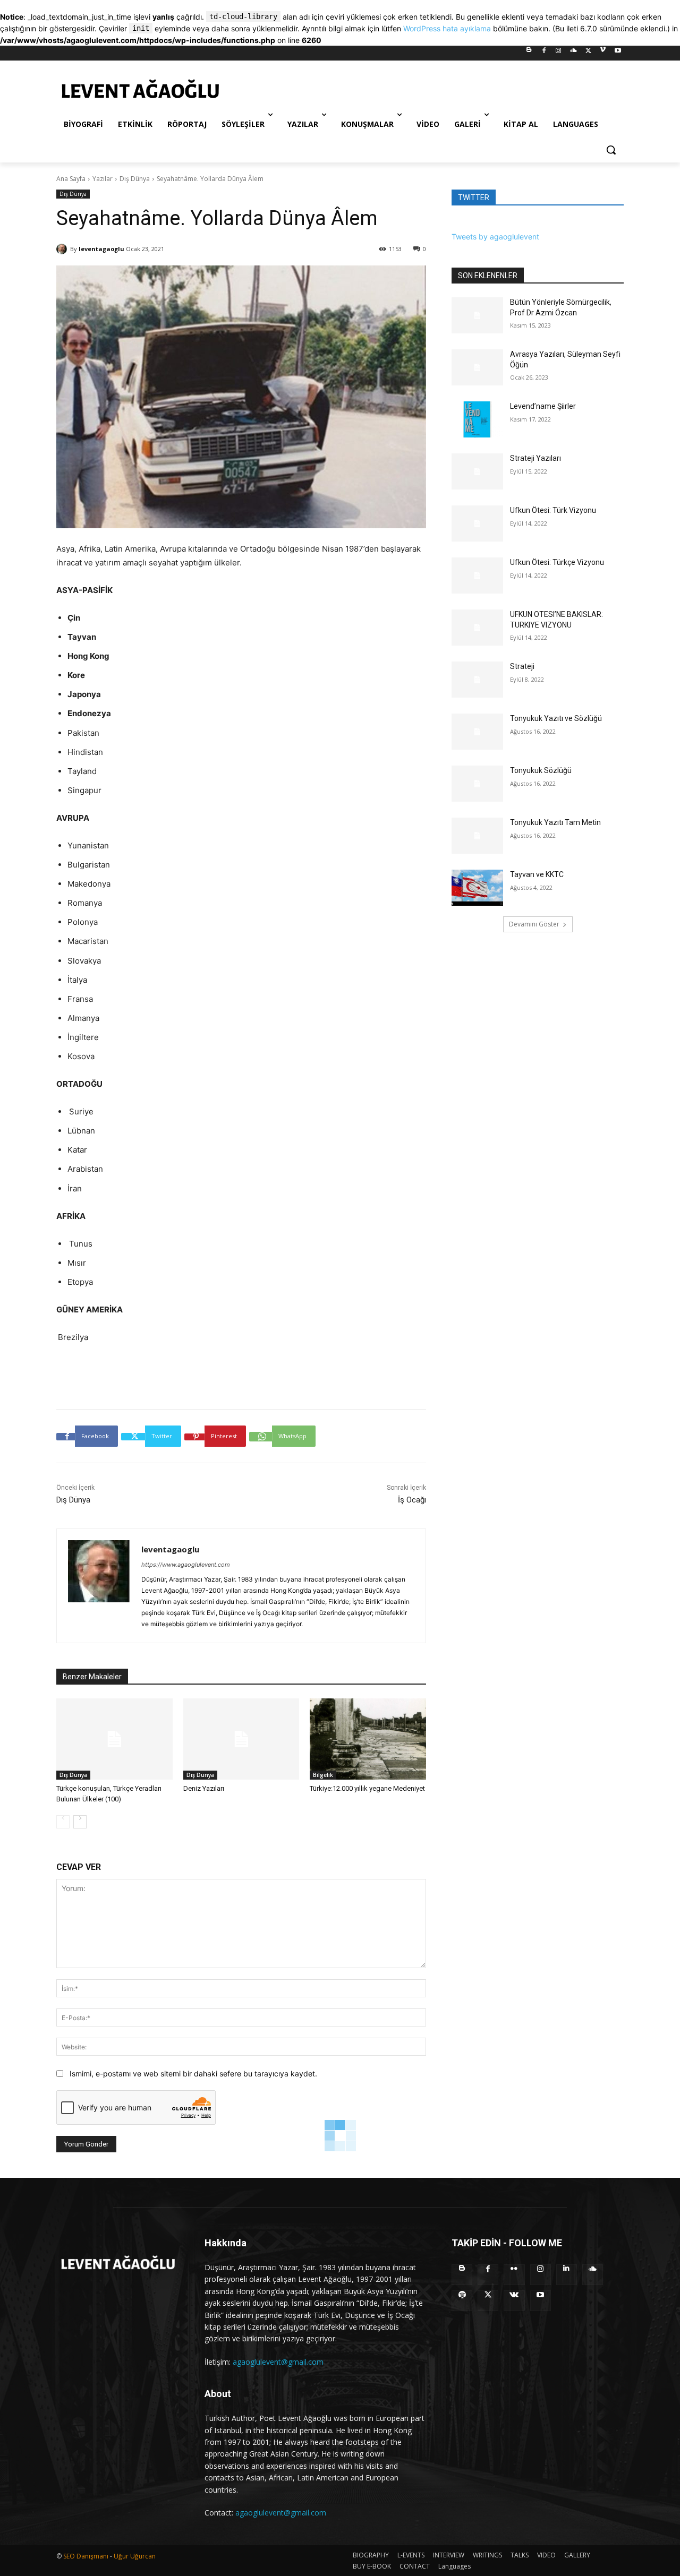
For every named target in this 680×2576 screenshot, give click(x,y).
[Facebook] (544, 53)
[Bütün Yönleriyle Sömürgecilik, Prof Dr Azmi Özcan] (477, 315)
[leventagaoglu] (63, 249)
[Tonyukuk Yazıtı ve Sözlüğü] (477, 732)
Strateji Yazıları (535, 458)
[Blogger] (529, 53)
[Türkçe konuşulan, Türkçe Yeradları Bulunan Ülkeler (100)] (114, 1739)
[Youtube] (618, 53)
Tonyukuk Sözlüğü (541, 770)
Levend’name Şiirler (543, 406)
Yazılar (103, 179)
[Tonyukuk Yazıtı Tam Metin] (477, 836)
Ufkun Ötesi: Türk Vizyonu (553, 510)
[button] (611, 150)
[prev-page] (63, 1822)
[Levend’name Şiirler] (477, 419)
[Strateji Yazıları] (477, 471)
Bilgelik (323, 1775)
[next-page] (80, 1822)
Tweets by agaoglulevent (495, 237)
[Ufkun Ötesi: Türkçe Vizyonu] (477, 576)
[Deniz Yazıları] (241, 1739)
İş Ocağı (412, 1500)
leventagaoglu (101, 249)
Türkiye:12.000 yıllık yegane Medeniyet (367, 1788)
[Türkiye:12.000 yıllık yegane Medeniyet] (368, 1739)
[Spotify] (462, 2301)
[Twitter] (588, 53)
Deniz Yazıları (204, 1788)
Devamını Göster (534, 924)
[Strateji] (477, 680)
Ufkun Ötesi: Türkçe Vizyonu (557, 562)
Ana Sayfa (71, 179)
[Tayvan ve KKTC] (477, 888)
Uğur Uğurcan (135, 2556)
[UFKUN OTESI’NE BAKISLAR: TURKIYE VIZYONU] (477, 628)
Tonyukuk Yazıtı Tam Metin (555, 822)
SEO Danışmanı (86, 2556)
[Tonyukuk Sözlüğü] (477, 784)
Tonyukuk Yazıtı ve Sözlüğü (556, 718)
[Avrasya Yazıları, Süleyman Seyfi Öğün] (477, 367)
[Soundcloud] (573, 53)
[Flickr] (514, 2275)
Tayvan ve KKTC (537, 874)
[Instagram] (559, 53)
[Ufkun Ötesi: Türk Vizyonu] (477, 523)
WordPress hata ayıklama (447, 28)
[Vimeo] (603, 53)
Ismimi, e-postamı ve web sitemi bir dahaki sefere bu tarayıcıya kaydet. (193, 2073)
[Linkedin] (567, 2275)
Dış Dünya (135, 179)
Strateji (522, 666)
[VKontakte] (514, 2301)
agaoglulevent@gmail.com (278, 2362)
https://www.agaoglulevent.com (186, 1565)
